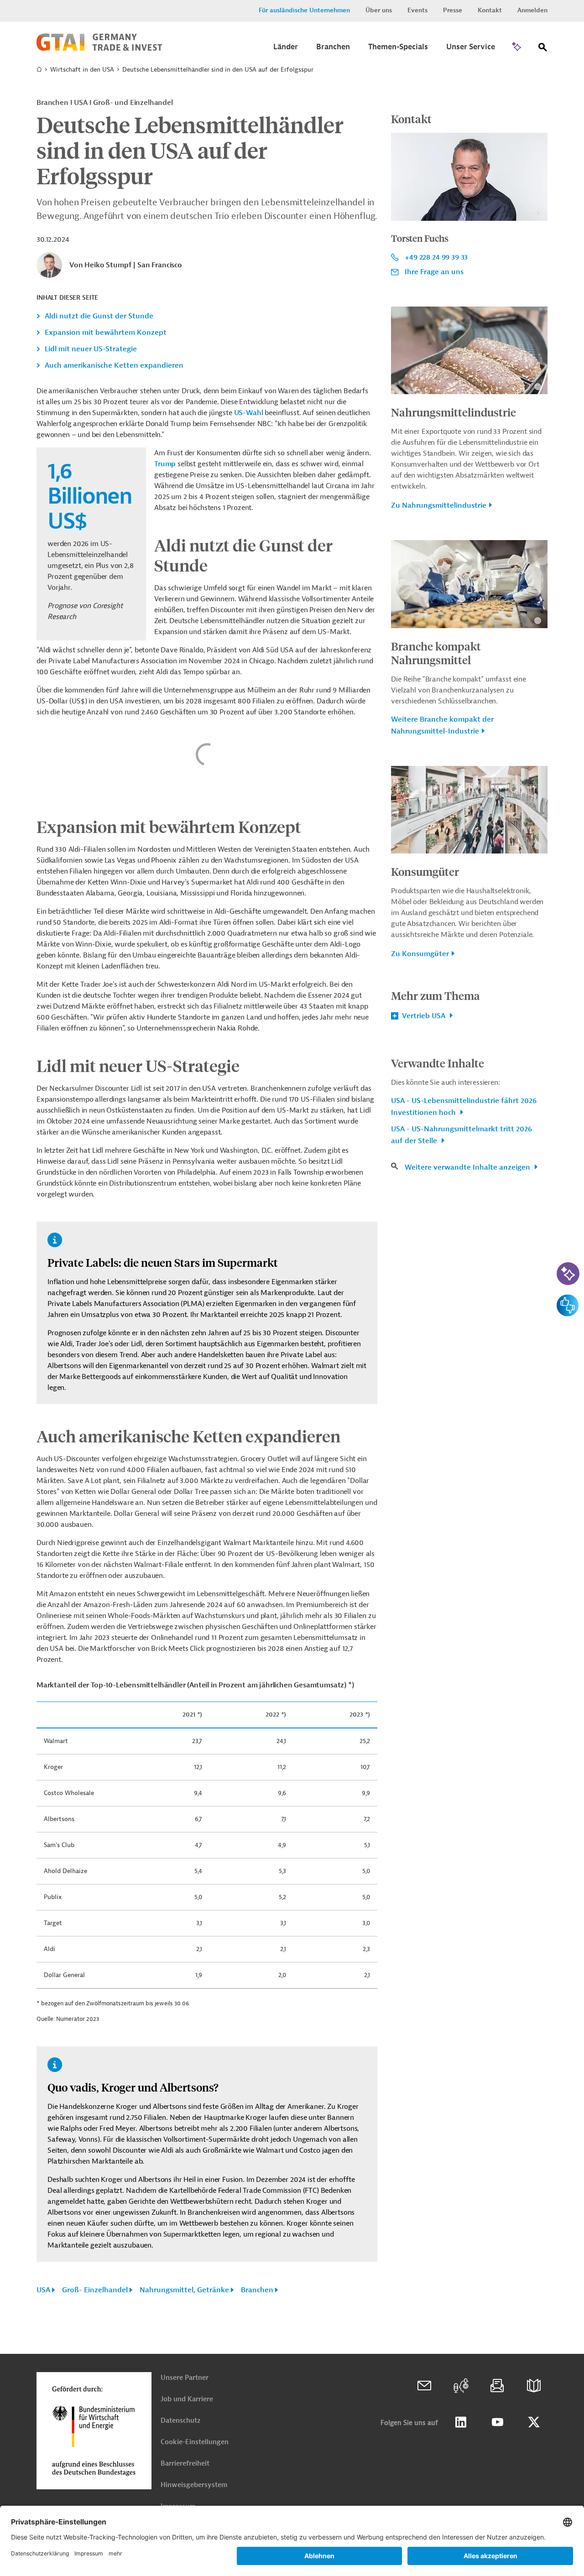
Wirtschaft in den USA (82, 70)
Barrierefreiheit (185, 2464)
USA (43, 2290)
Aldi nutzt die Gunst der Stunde (99, 316)
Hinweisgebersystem (194, 2485)
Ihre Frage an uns (434, 272)
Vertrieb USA (424, 1016)
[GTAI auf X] (534, 2422)
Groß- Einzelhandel (95, 2290)
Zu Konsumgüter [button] (420, 954)
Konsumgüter (425, 871)
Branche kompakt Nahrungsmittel (436, 653)
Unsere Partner (185, 2378)
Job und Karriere (187, 2399)
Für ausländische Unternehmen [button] (304, 10)
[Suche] (543, 49)
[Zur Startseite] (99, 49)
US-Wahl (249, 413)
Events (417, 10)
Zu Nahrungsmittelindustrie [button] (439, 505)
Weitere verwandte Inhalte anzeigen (468, 1167)
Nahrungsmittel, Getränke (184, 2290)
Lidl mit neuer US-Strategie (91, 349)
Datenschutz (180, 2421)
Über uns (379, 10)
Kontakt (490, 10)
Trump (165, 464)
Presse (453, 10)
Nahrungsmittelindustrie (454, 412)
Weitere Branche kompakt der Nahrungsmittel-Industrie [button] (442, 725)
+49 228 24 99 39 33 (436, 257)
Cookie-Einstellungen (195, 2442)
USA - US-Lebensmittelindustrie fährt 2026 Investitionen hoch (464, 1107)
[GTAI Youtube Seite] (497, 2422)
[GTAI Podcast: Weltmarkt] (461, 2386)
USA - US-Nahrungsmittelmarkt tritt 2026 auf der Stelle (461, 1135)
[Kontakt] (424, 2386)
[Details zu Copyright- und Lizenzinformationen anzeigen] (538, 213)
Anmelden (532, 10)
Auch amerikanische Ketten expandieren (114, 365)
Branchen (257, 2290)
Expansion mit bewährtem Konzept (106, 333)
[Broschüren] (534, 2386)
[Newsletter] (497, 2386)
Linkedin (461, 2422)
